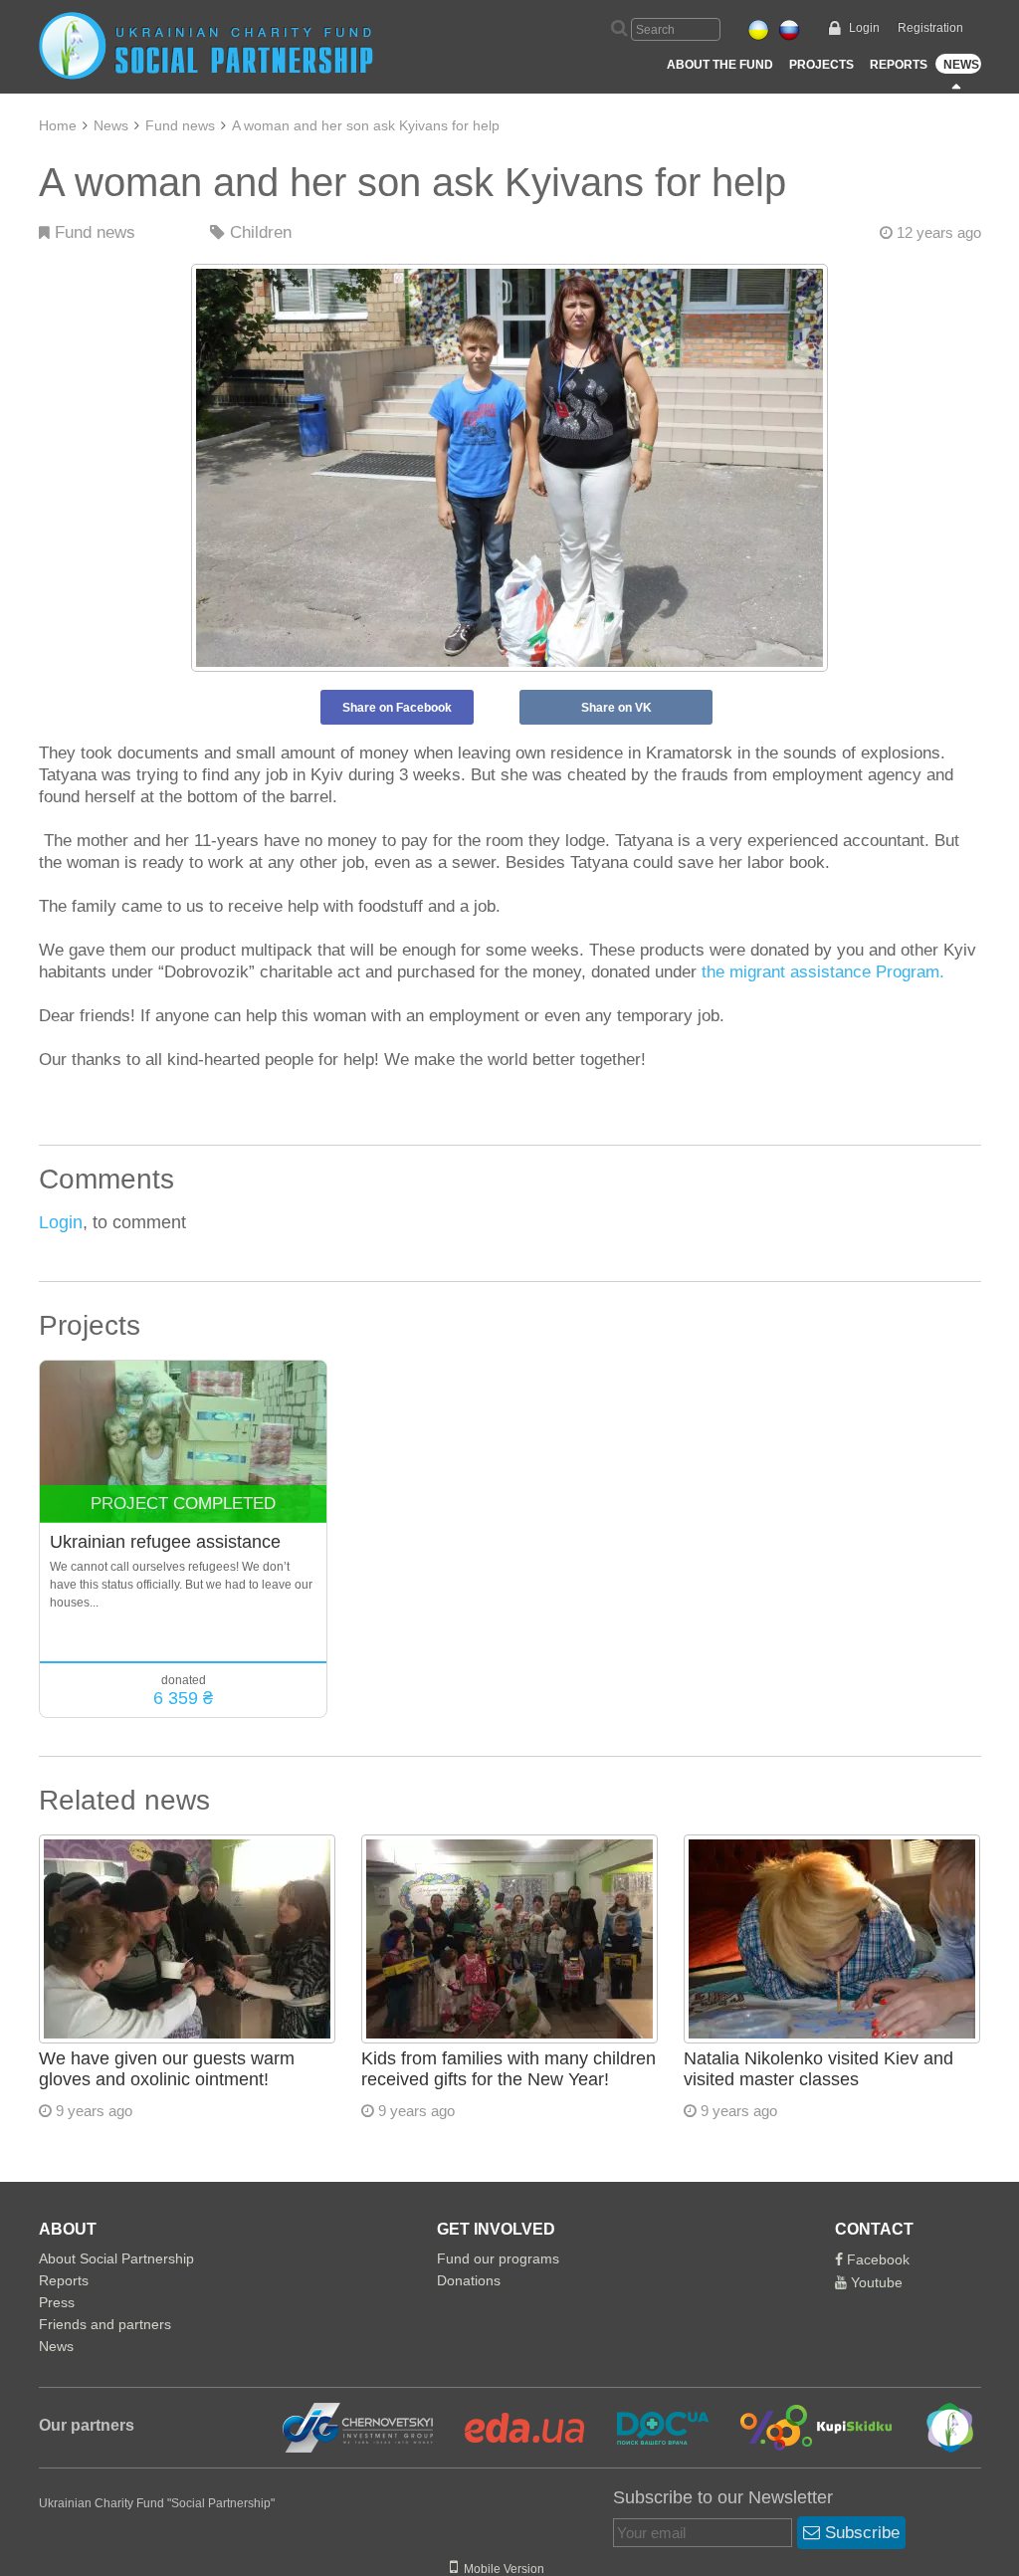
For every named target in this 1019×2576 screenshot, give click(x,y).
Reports (899, 65)
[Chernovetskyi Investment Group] (355, 2427)
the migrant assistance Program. (823, 972)
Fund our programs (498, 2258)
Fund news (180, 125)
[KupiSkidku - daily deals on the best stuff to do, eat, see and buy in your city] (805, 2427)
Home (58, 125)
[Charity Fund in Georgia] (936, 2427)
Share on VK (616, 708)
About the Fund (720, 65)
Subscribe (860, 2533)
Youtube (875, 2282)
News (961, 65)
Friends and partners (105, 2324)
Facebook (876, 2259)
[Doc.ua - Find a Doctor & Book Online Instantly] (650, 2427)
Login (864, 28)
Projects (821, 65)
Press (57, 2302)
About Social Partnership (116, 2258)
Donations (469, 2280)
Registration (930, 28)
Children (258, 232)
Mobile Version (501, 2569)
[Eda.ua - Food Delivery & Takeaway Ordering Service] (512, 2427)
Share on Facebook (397, 708)
